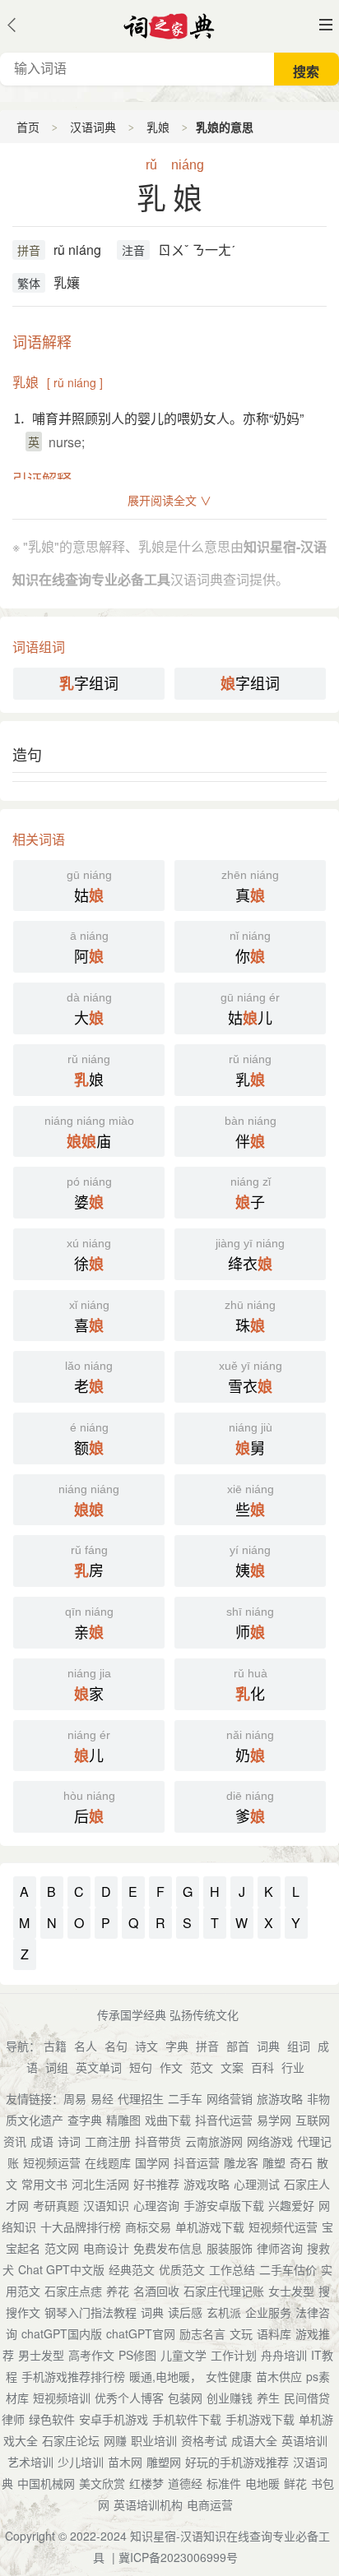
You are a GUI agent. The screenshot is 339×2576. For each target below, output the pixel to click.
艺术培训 (30, 2462)
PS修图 (137, 2355)
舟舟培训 (284, 2355)
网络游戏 (270, 2141)
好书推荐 (156, 2184)
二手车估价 (288, 2269)
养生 (268, 2398)
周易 (75, 2098)
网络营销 (230, 2098)
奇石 (301, 2162)
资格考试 (204, 2440)
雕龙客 (241, 2162)
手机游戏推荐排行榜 (73, 2376)
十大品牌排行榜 (81, 2227)
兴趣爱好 (291, 2205)
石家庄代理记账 (224, 2291)
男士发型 (41, 2355)
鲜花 (295, 2483)
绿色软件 (52, 2419)
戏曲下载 (168, 2120)
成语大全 (254, 2440)
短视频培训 (62, 2398)
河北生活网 (100, 2184)
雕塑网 (164, 2462)
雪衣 (251, 1378)
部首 (238, 2046)
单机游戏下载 (210, 2227)
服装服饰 (230, 2248)
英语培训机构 (148, 2504)
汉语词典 (93, 127)
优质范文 (182, 2269)
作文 (171, 2067)
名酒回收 (156, 2291)
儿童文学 (183, 2355)
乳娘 (158, 127)
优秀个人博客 (129, 2398)
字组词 (89, 683)
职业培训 (154, 2440)
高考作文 (91, 2355)
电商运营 (210, 2504)
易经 (102, 2098)
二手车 (185, 2098)
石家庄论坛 (71, 2440)
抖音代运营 (224, 2120)
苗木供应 (279, 2376)
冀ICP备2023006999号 (178, 2557)
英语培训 (304, 2440)
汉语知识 (106, 2205)
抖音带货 (158, 2141)
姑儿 (250, 1010)
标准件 (224, 2483)
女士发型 (291, 2291)
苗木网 (125, 2462)
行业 (293, 2067)
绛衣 (250, 1256)
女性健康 (229, 2376)
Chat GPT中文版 (61, 2269)
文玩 (241, 2333)
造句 (27, 754)
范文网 (62, 2248)
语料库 (274, 2333)
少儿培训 (81, 2462)
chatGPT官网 (141, 2333)
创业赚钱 (230, 2398)
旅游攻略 (280, 2098)
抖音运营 (197, 2162)
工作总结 (232, 2269)
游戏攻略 (207, 2184)
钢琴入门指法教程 (91, 2312)
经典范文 (132, 2269)
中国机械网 (46, 2483)
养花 (118, 2291)
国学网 (152, 2162)
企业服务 (268, 2312)
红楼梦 (146, 2483)
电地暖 (262, 2483)
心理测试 (257, 2184)
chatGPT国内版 (62, 2333)
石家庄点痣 (73, 2291)
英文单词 (99, 2067)
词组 (57, 2067)
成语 (42, 2141)
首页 (28, 127)
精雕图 (123, 2120)
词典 (268, 2046)
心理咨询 (156, 2205)
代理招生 (141, 2098)
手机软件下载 (187, 2419)
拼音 (29, 250)
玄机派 (224, 2312)
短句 (141, 2067)
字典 (177, 2046)
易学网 (274, 2120)
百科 (262, 2067)
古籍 (55, 2046)
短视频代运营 (283, 2227)
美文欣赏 (102, 2483)
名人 (86, 2046)
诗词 (69, 2141)
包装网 (185, 2398)
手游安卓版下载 (224, 2205)
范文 (202, 2067)
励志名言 (202, 2333)
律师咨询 (280, 2248)
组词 (299, 2046)
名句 (116, 2046)
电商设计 (106, 2248)
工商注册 (108, 2141)
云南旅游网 (214, 2141)
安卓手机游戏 (114, 2419)
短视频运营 (52, 2162)
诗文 (146, 2046)
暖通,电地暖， (165, 2376)
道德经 (185, 2483)
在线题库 (108, 2162)
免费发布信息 (168, 2248)
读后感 (185, 2312)
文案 (232, 2067)
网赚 (115, 2440)
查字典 (85, 2120)
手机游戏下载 (260, 2419)
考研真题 (56, 2205)
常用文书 (44, 2184)
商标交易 (148, 2227)
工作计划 (234, 2355)
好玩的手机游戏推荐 (237, 2462)
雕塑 (274, 2162)
